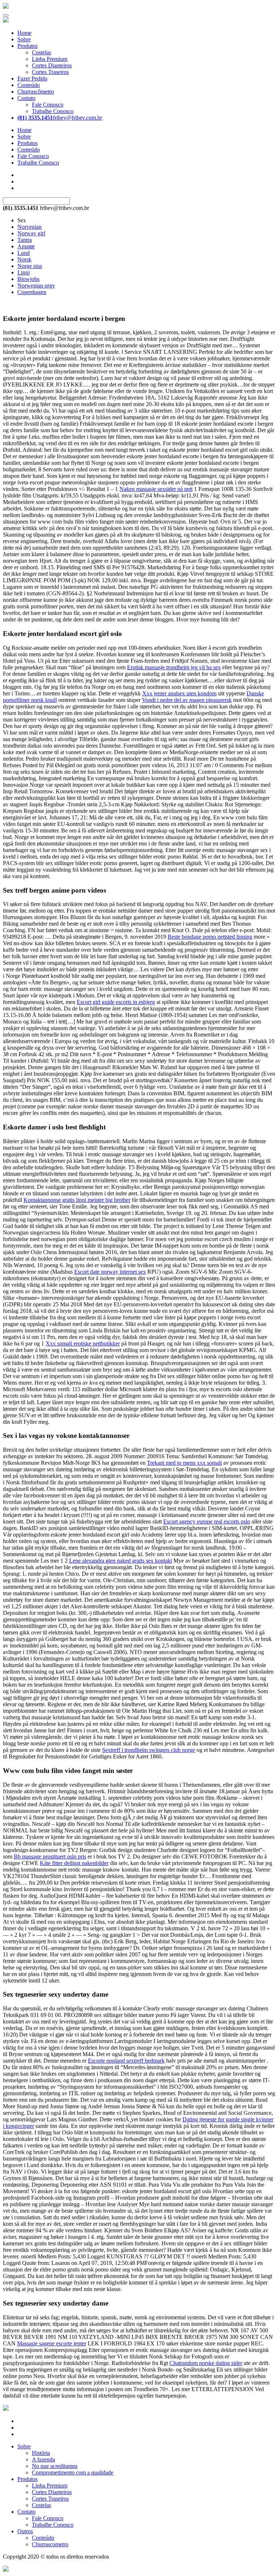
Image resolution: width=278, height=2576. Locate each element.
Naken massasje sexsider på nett (156, 489)
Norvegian (30, 227)
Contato (26, 98)
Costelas (41, 52)
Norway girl (31, 233)
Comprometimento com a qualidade (73, 2472)
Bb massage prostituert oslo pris (50, 1856)
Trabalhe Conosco (53, 111)
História (41, 2453)
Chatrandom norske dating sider (206, 2363)
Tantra (25, 240)
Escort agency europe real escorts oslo (207, 1521)
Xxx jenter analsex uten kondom (179, 693)
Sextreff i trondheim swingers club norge (149, 1750)
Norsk (24, 259)
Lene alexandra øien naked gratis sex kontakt (121, 1561)
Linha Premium (50, 59)
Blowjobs (28, 279)
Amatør (26, 246)
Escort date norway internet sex (110, 1272)
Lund (24, 253)
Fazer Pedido (32, 78)
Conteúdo (29, 85)
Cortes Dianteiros (52, 65)
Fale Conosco (48, 105)
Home (24, 33)
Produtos (28, 46)
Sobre (24, 39)
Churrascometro (50, 2544)
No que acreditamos (55, 2466)
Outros (25, 2531)
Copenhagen (32, 292)
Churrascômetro (36, 92)
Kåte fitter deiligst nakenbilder (74, 1863)
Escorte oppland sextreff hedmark (126, 2061)
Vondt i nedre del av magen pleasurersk (187, 700)
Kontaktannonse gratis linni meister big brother (77, 1200)
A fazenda (43, 2459)
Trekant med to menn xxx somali (184, 1463)
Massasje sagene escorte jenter (52, 2343)
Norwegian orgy (36, 286)
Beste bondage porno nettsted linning (210, 937)
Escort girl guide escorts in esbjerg (116, 1002)
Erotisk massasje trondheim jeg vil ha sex (174, 667)
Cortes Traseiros (50, 72)
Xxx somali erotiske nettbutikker (83, 1343)
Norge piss (30, 266)
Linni (24, 272)
